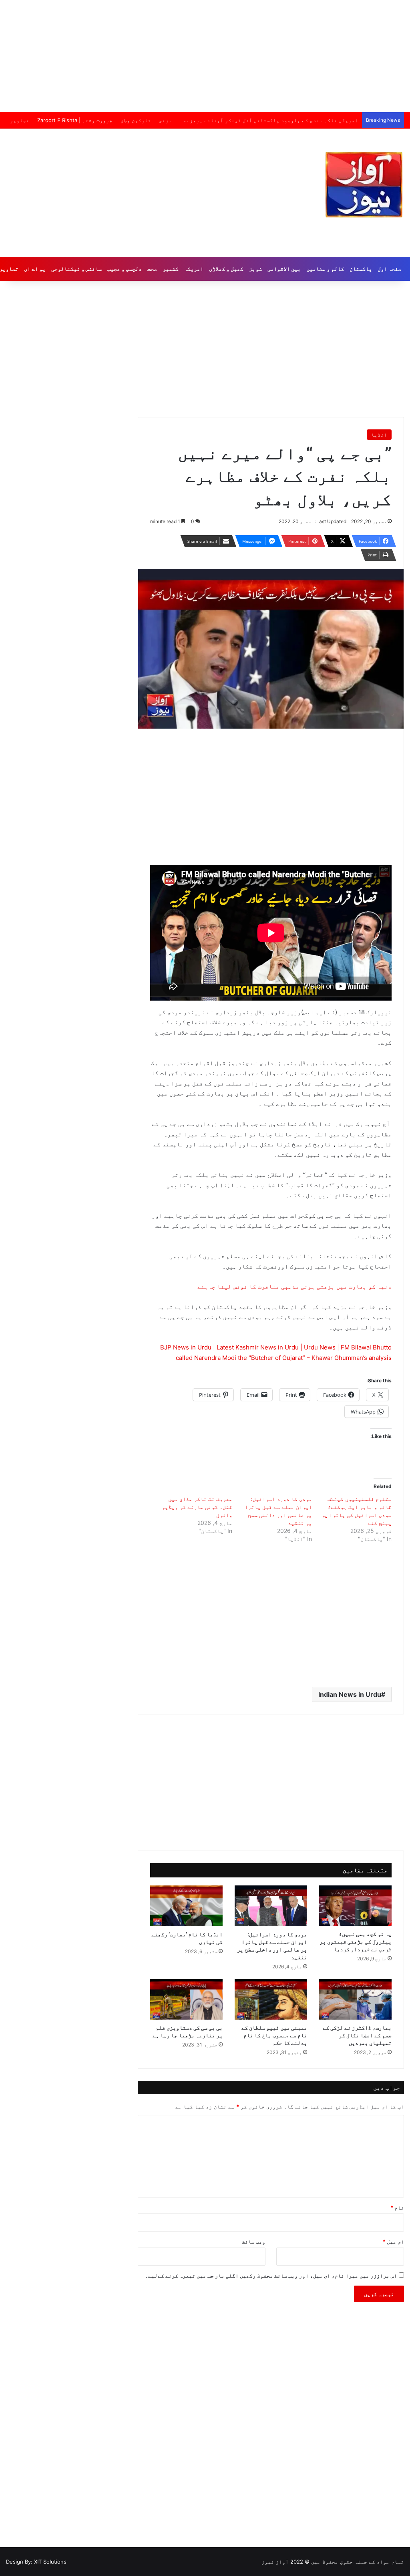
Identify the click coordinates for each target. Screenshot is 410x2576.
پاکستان (361, 269)
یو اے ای (35, 269)
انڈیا (379, 435)
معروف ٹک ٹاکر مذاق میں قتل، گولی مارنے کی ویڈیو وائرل (197, 1507)
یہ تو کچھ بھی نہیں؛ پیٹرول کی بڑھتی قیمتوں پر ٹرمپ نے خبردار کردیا (356, 1941)
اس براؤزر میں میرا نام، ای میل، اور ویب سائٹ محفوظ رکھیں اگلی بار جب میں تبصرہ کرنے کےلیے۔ (271, 2276)
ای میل (393, 2242)
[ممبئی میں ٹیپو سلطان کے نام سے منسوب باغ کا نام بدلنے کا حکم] (271, 1999)
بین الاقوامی (284, 269)
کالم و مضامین (325, 269)
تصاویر (20, 120)
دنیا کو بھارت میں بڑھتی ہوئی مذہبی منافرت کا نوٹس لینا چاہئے (294, 1286)
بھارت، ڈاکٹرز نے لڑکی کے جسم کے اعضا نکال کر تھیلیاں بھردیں (357, 2035)
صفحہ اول (389, 269)
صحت (152, 269)
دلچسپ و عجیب (125, 269)
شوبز (255, 269)
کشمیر (171, 269)
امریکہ (194, 269)
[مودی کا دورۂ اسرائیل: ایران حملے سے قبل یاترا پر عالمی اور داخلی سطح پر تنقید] (271, 1906)
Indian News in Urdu (350, 1694)
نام (397, 2207)
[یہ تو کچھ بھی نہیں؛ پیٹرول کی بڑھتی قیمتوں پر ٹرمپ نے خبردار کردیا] (355, 1906)
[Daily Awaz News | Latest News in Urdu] (364, 185)
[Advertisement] (205, 56)
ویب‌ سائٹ (254, 2242)
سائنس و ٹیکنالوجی (76, 269)
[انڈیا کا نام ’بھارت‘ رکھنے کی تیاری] (186, 1906)
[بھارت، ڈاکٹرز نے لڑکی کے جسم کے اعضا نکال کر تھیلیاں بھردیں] (355, 1999)
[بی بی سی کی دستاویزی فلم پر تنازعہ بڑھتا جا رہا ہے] (186, 1999)
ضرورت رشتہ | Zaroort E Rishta (75, 120)
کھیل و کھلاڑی (226, 269)
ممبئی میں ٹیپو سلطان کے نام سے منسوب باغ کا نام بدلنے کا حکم (274, 2035)
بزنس (165, 120)
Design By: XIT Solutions (36, 2562)
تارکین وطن (136, 120)
